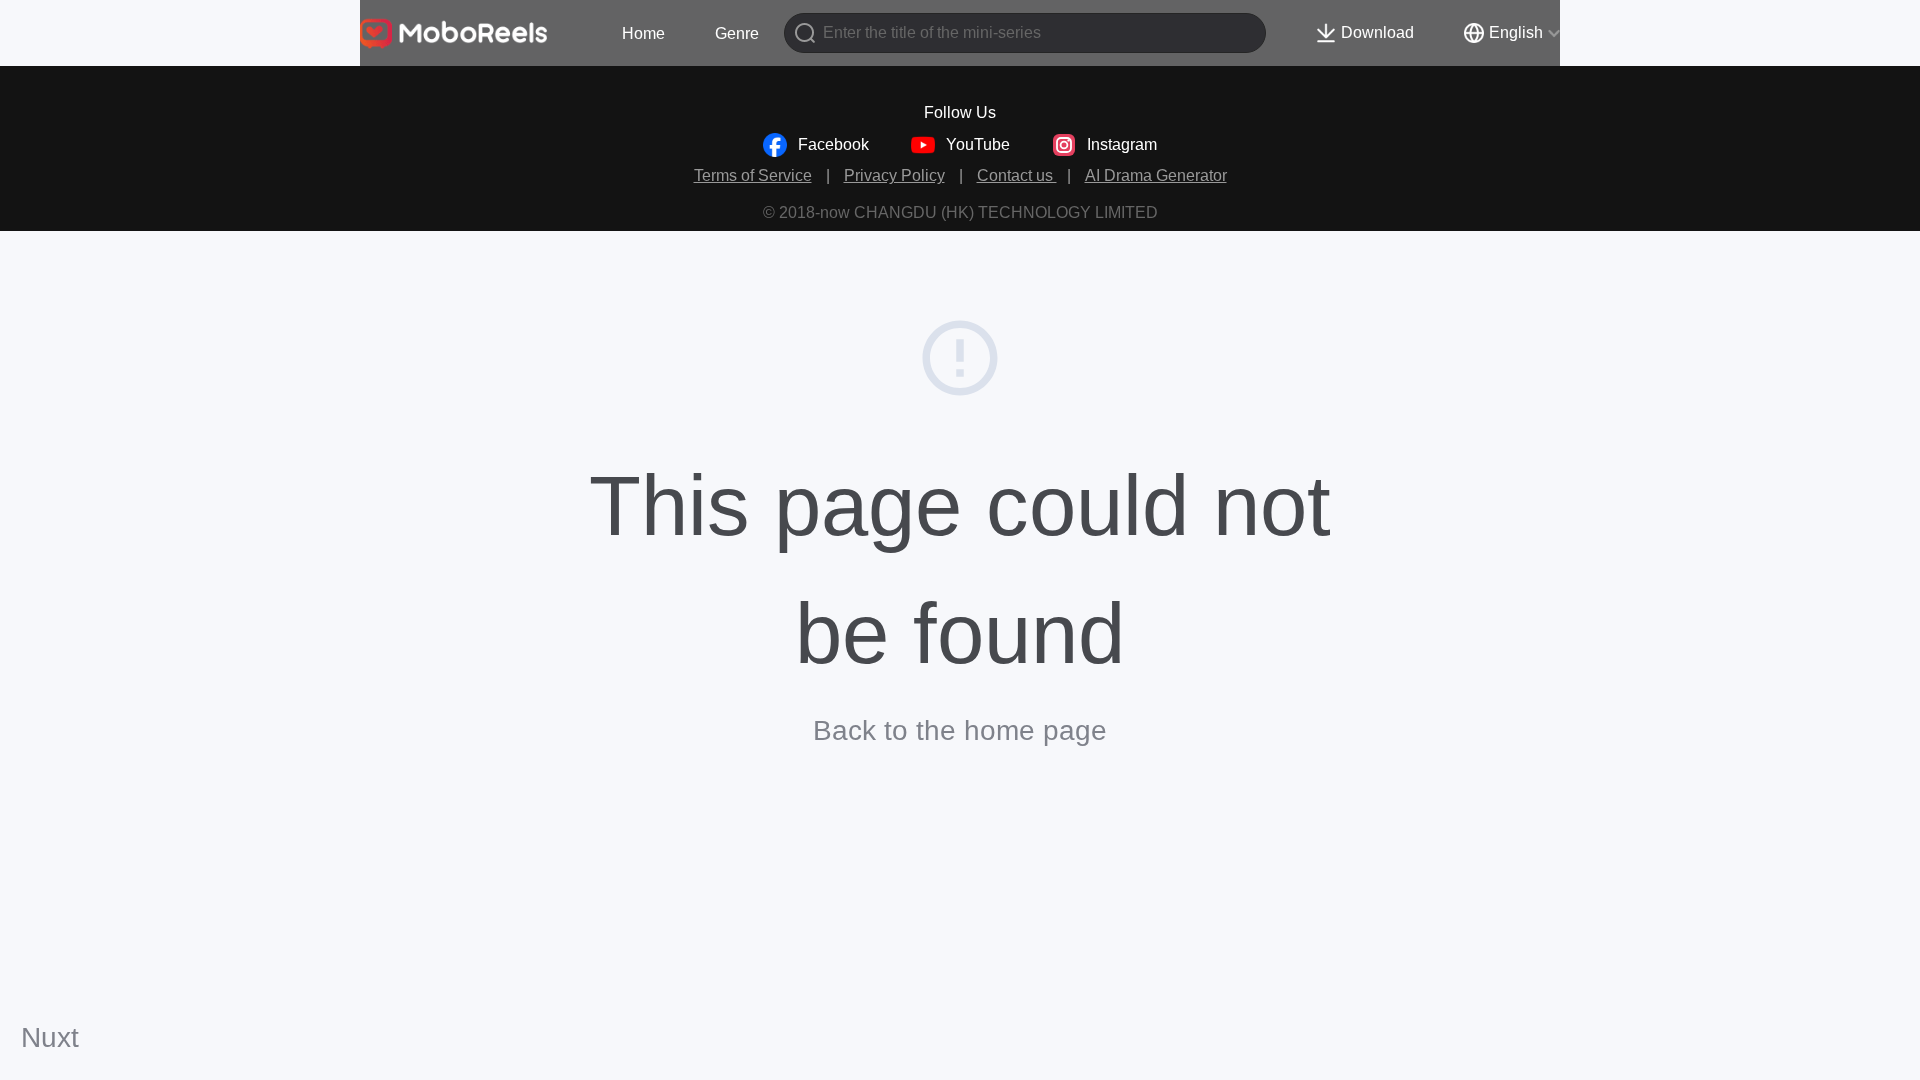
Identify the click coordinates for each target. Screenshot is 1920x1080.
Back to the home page (960, 730)
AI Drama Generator (1156, 175)
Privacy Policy (894, 175)
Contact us (1017, 175)
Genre (737, 33)
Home (643, 33)
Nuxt (50, 1037)
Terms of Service (753, 175)
